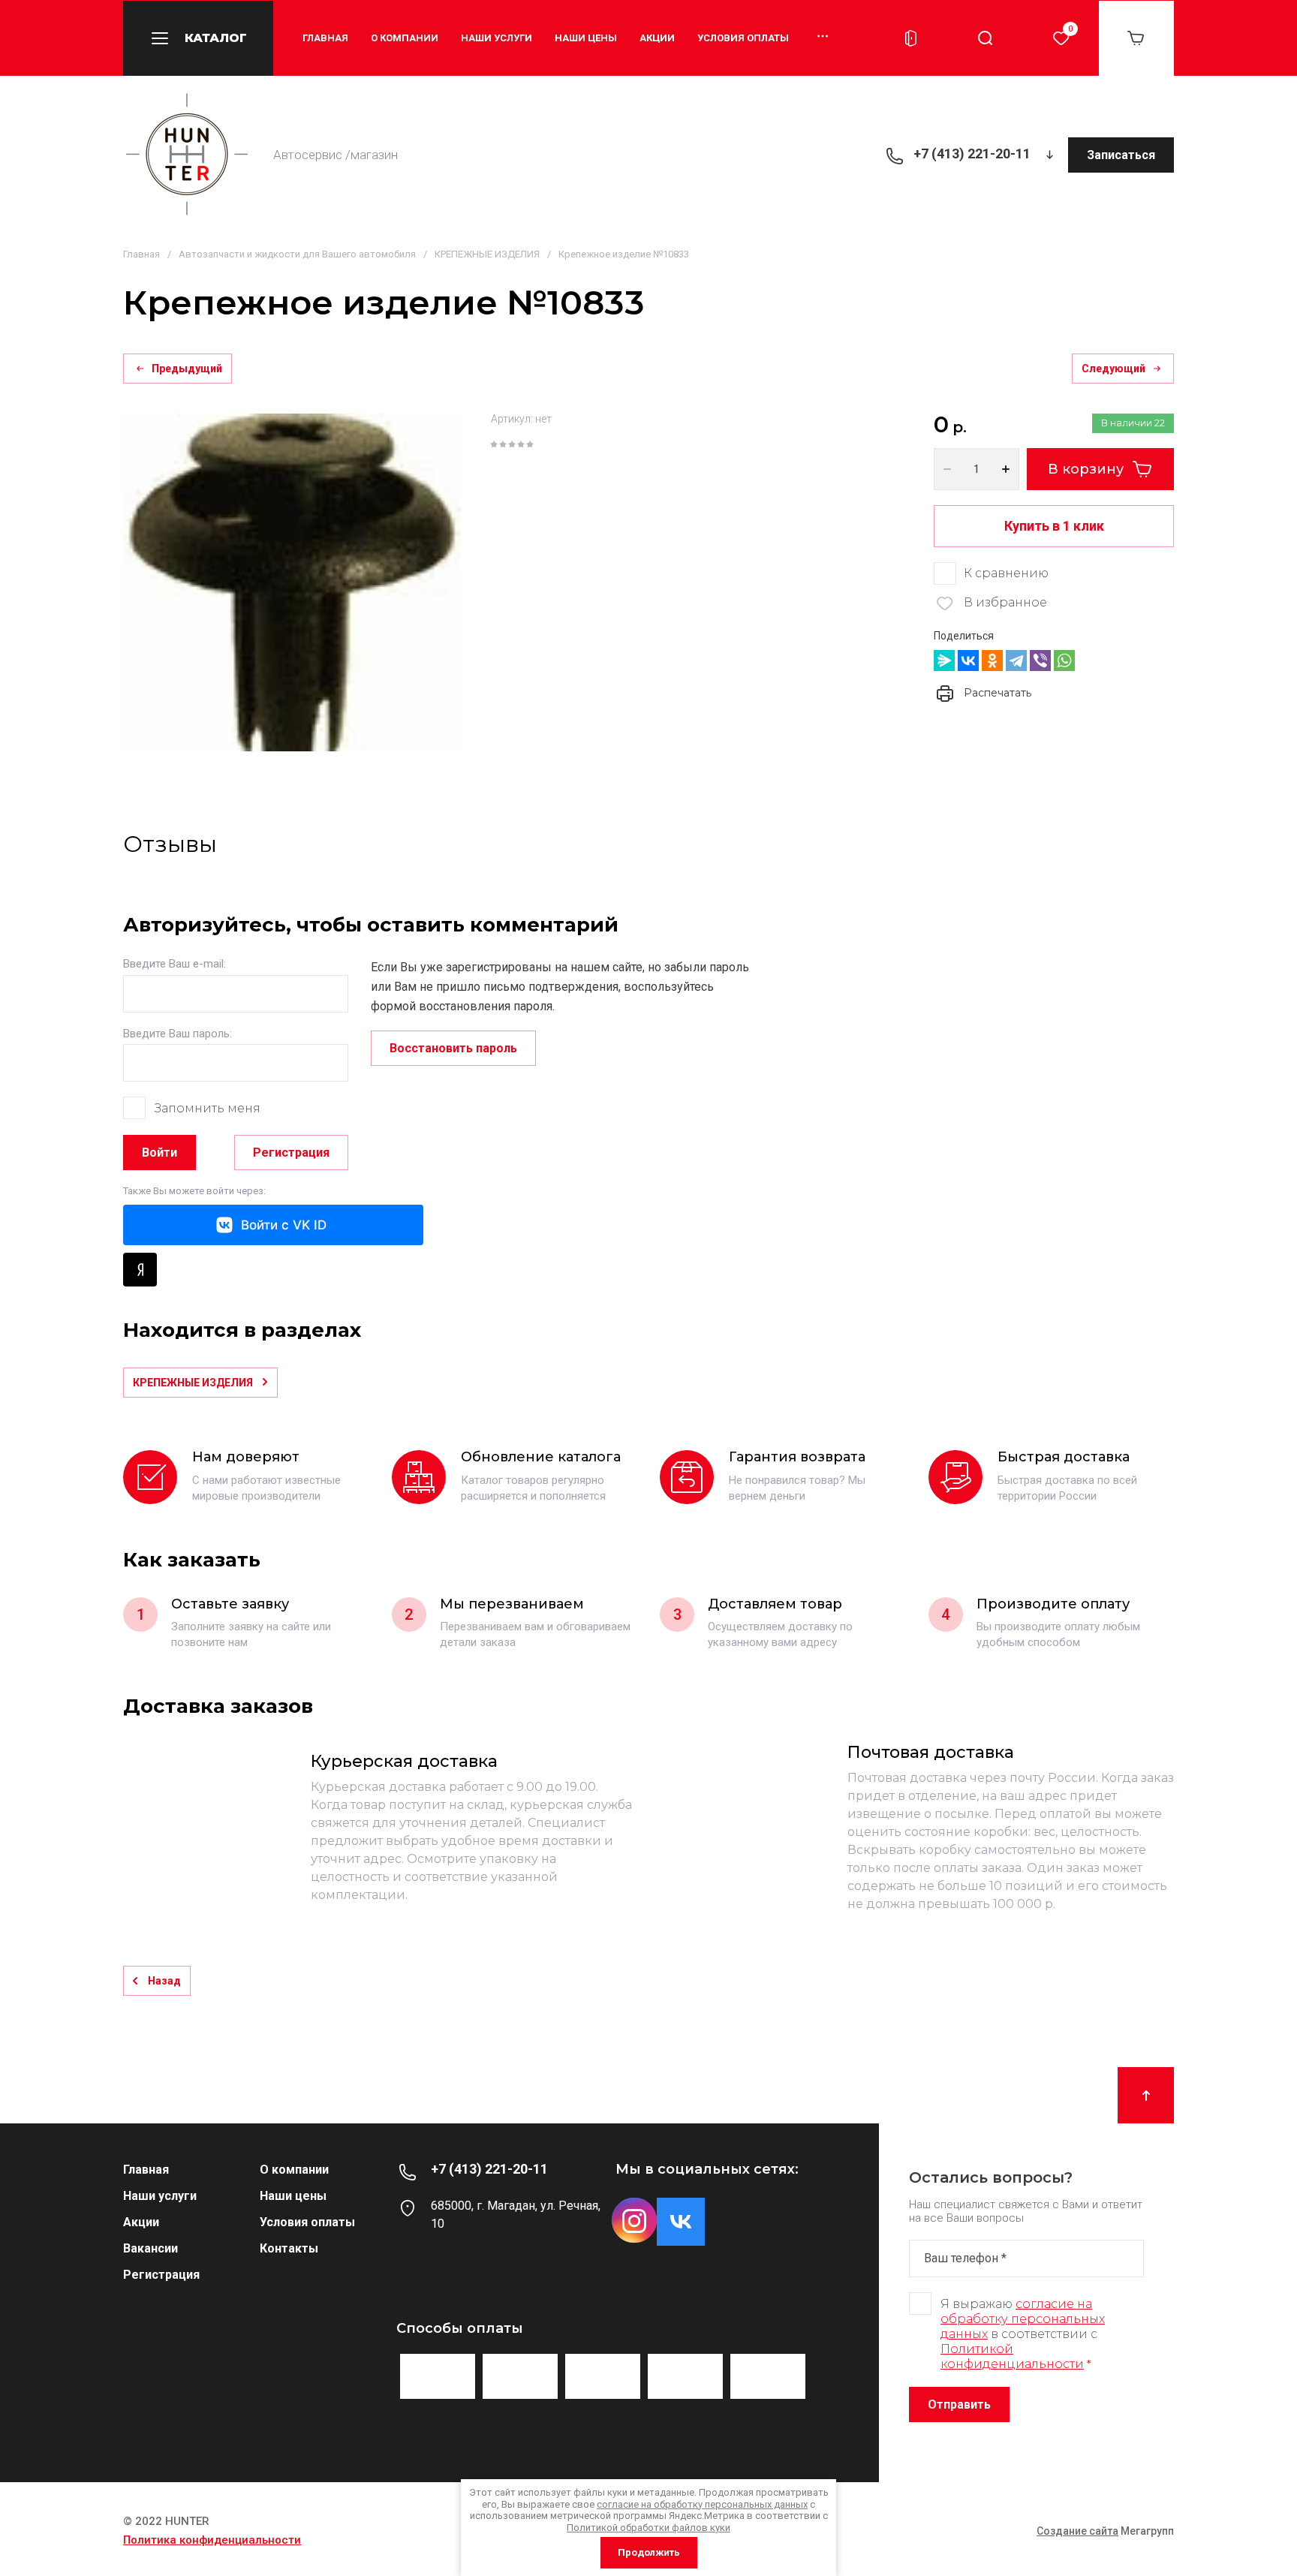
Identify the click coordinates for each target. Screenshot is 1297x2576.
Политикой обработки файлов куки (648, 2528)
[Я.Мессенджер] (944, 661)
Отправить (959, 2404)
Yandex (140, 1270)
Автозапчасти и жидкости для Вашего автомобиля (297, 254)
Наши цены (586, 38)
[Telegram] (1016, 661)
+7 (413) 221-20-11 (972, 153)
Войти (159, 1153)
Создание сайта (1077, 2531)
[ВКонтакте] (968, 661)
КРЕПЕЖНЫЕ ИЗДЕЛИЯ (487, 254)
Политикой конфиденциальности (1012, 2356)
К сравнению (1006, 573)
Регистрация (291, 1153)
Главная (325, 38)
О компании (405, 38)
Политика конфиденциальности (212, 2540)
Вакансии (150, 2248)
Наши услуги (497, 38)
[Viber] (1040, 661)
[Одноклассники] (992, 661)
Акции (657, 38)
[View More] (811, 38)
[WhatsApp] (1064, 661)
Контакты (289, 2248)
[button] (198, 38)
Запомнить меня (208, 1108)
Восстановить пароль (453, 1048)
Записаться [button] (1121, 155)
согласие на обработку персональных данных (1023, 2319)
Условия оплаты (743, 38)
